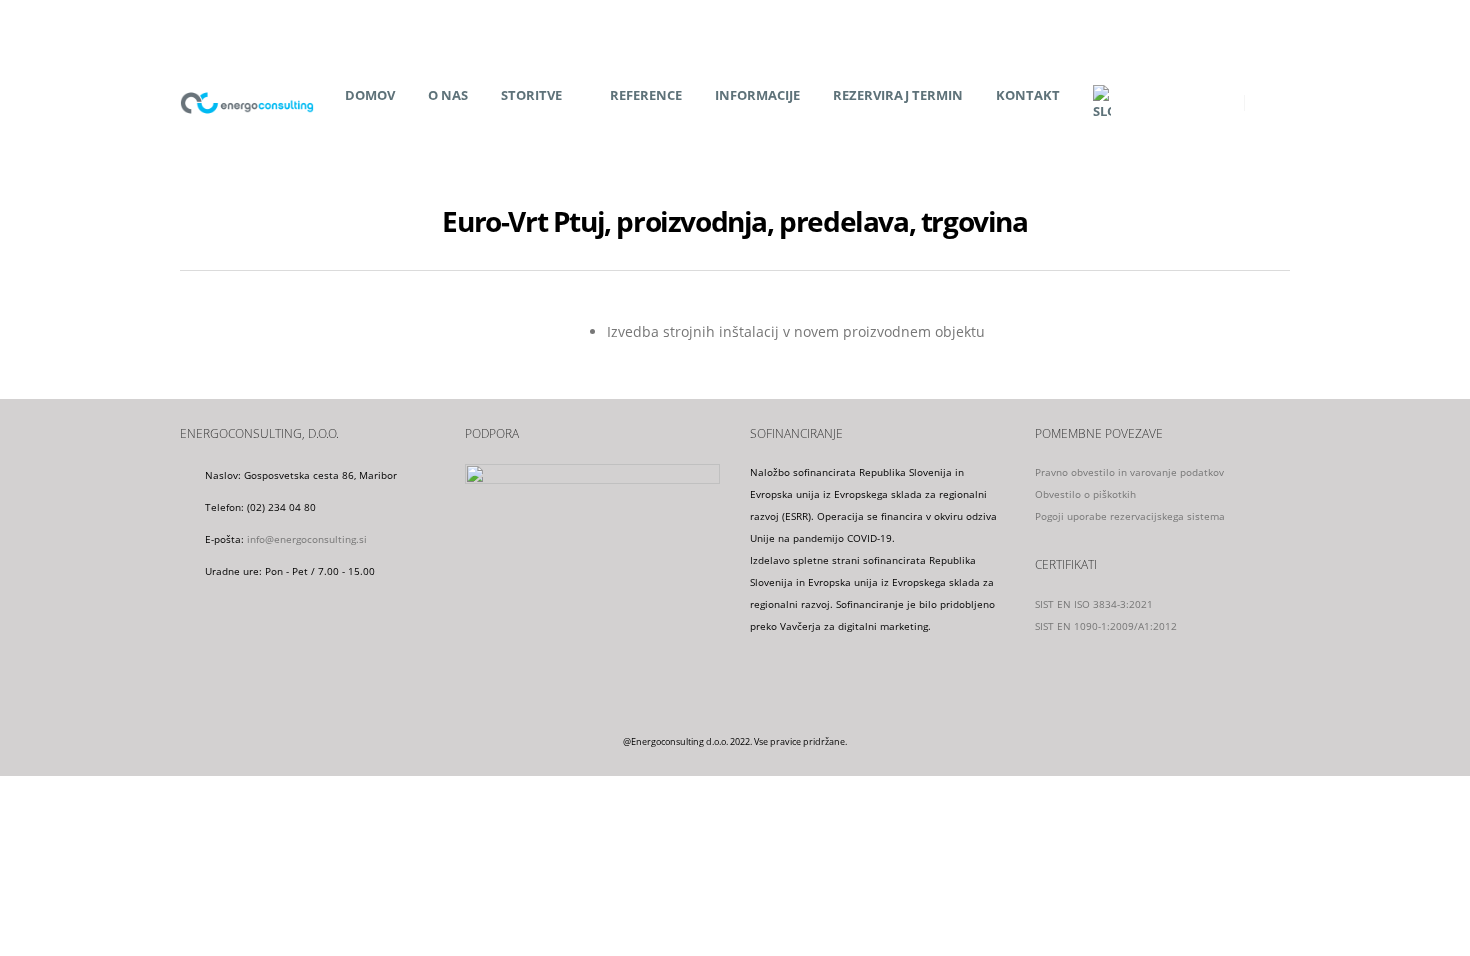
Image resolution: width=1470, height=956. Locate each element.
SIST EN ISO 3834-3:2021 (1094, 604)
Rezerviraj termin (898, 95)
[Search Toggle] (1274, 103)
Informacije (757, 95)
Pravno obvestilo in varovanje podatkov (1129, 472)
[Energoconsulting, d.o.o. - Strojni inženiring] (247, 103)
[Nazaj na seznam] (191, 226)
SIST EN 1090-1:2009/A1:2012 (1106, 626)
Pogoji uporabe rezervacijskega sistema (1130, 516)
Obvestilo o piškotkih (1085, 494)
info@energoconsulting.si (307, 539)
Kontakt (1028, 95)
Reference (646, 95)
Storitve (531, 95)
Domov (370, 95)
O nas (448, 95)
